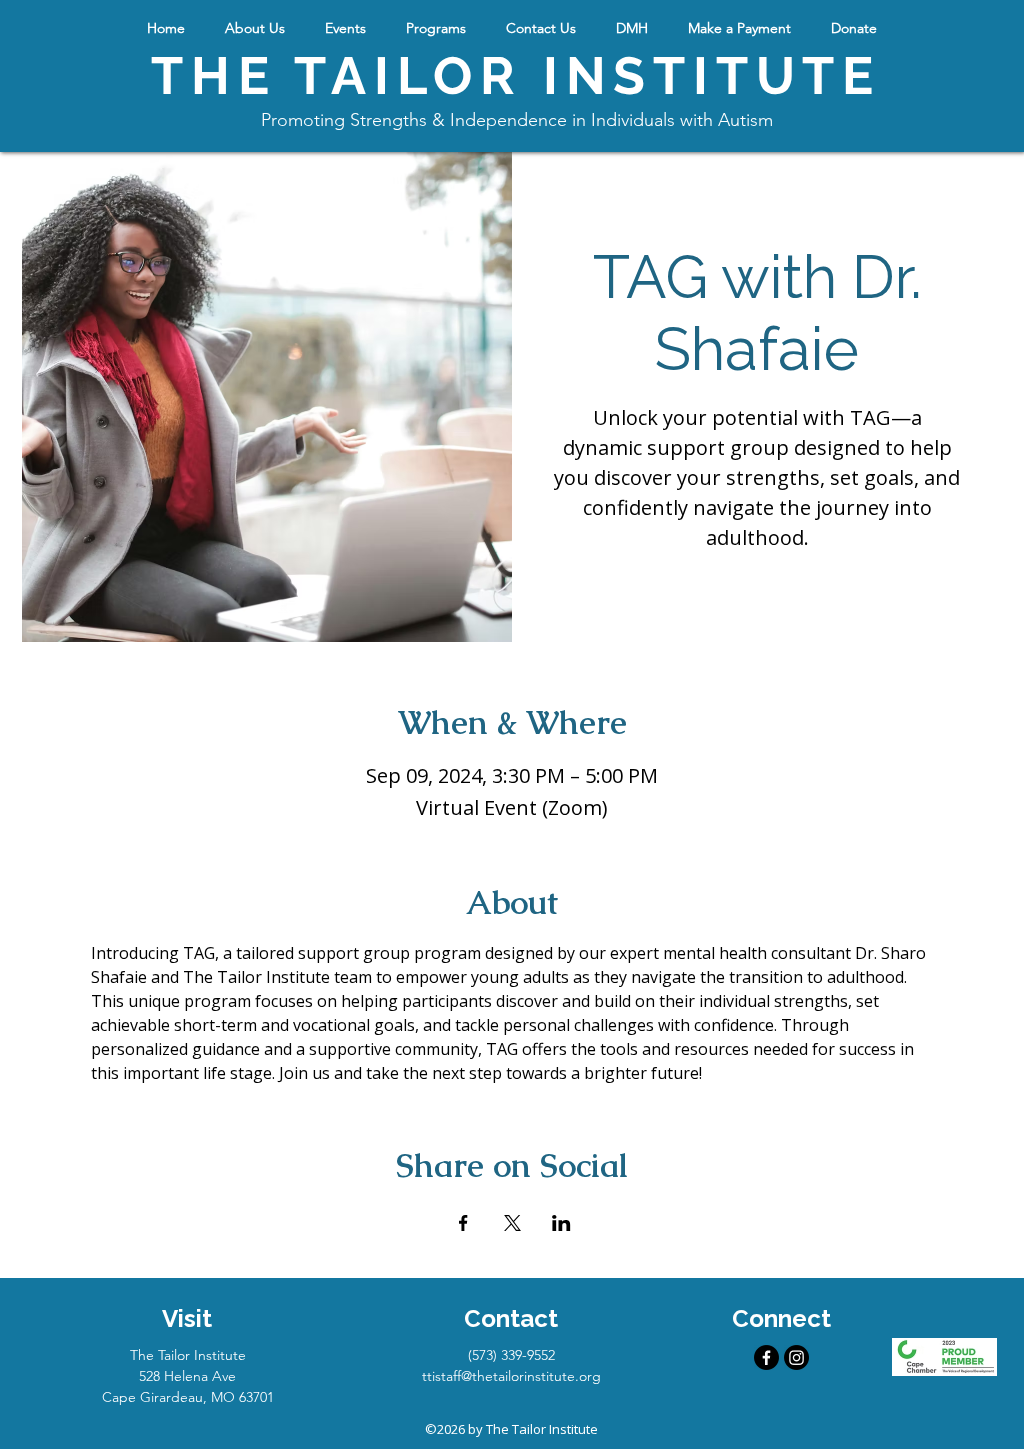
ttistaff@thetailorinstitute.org (511, 1376)
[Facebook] (766, 1357)
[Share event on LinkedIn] (561, 1223)
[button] (255, 28)
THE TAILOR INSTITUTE (516, 75)
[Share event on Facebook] (463, 1223)
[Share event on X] (512, 1223)
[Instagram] (796, 1357)
